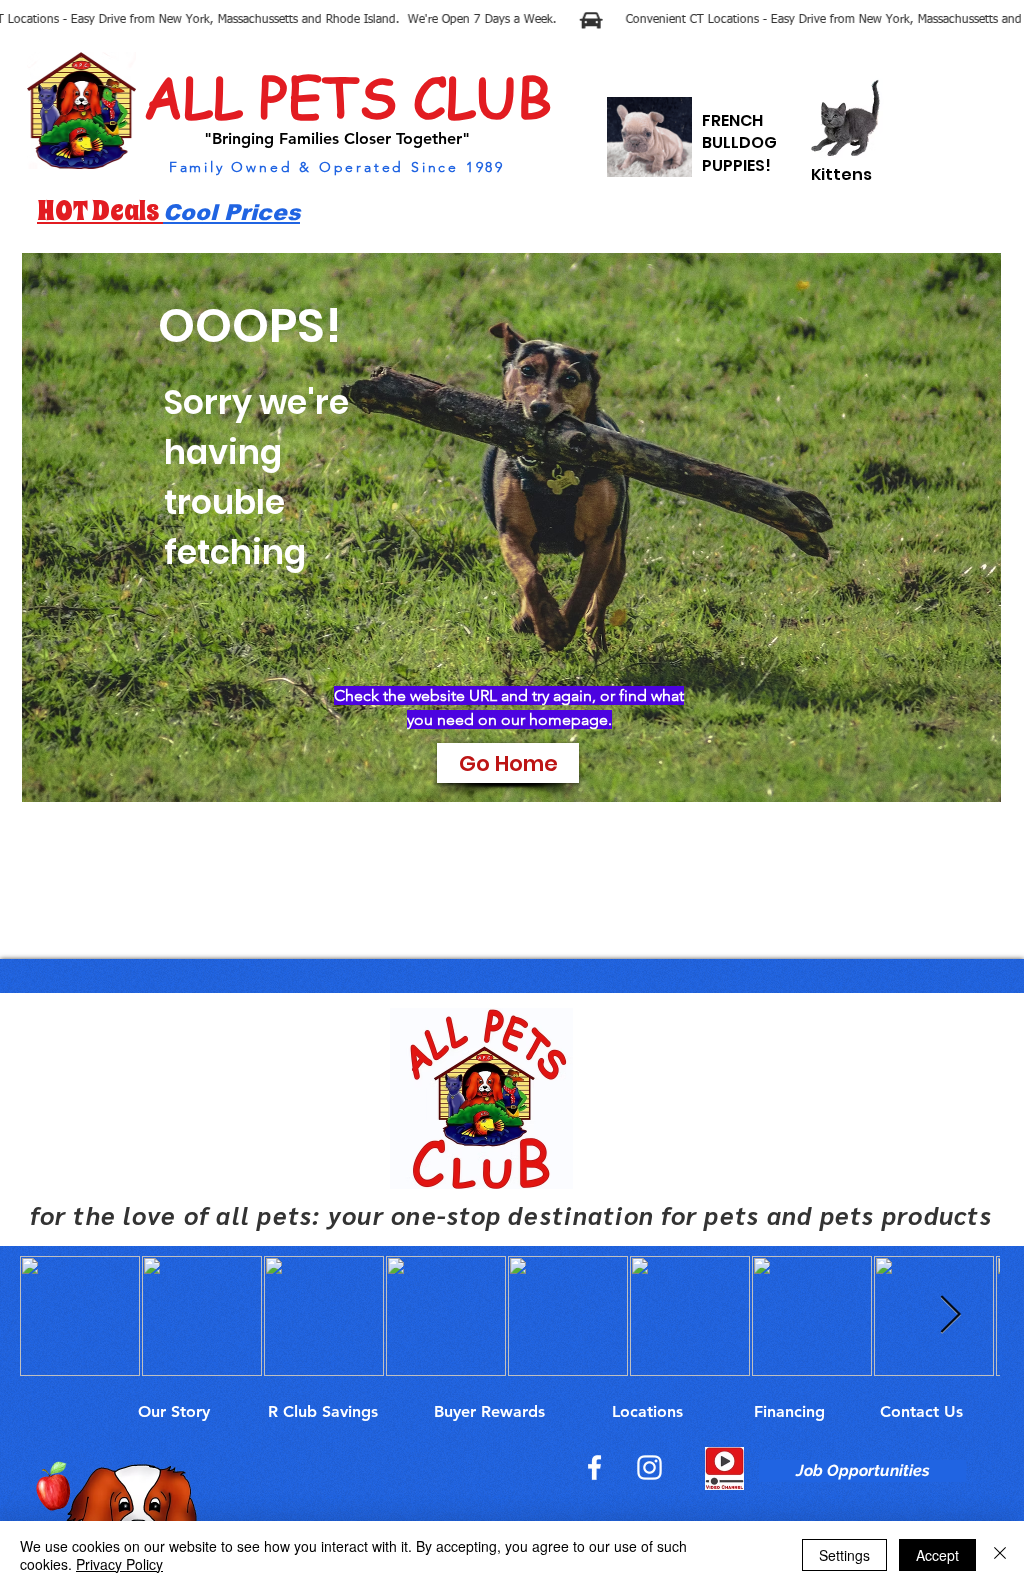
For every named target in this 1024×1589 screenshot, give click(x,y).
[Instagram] (649, 1467)
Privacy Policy (119, 1564)
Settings (844, 1555)
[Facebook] (594, 1467)
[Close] (1000, 1555)
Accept (937, 1555)
